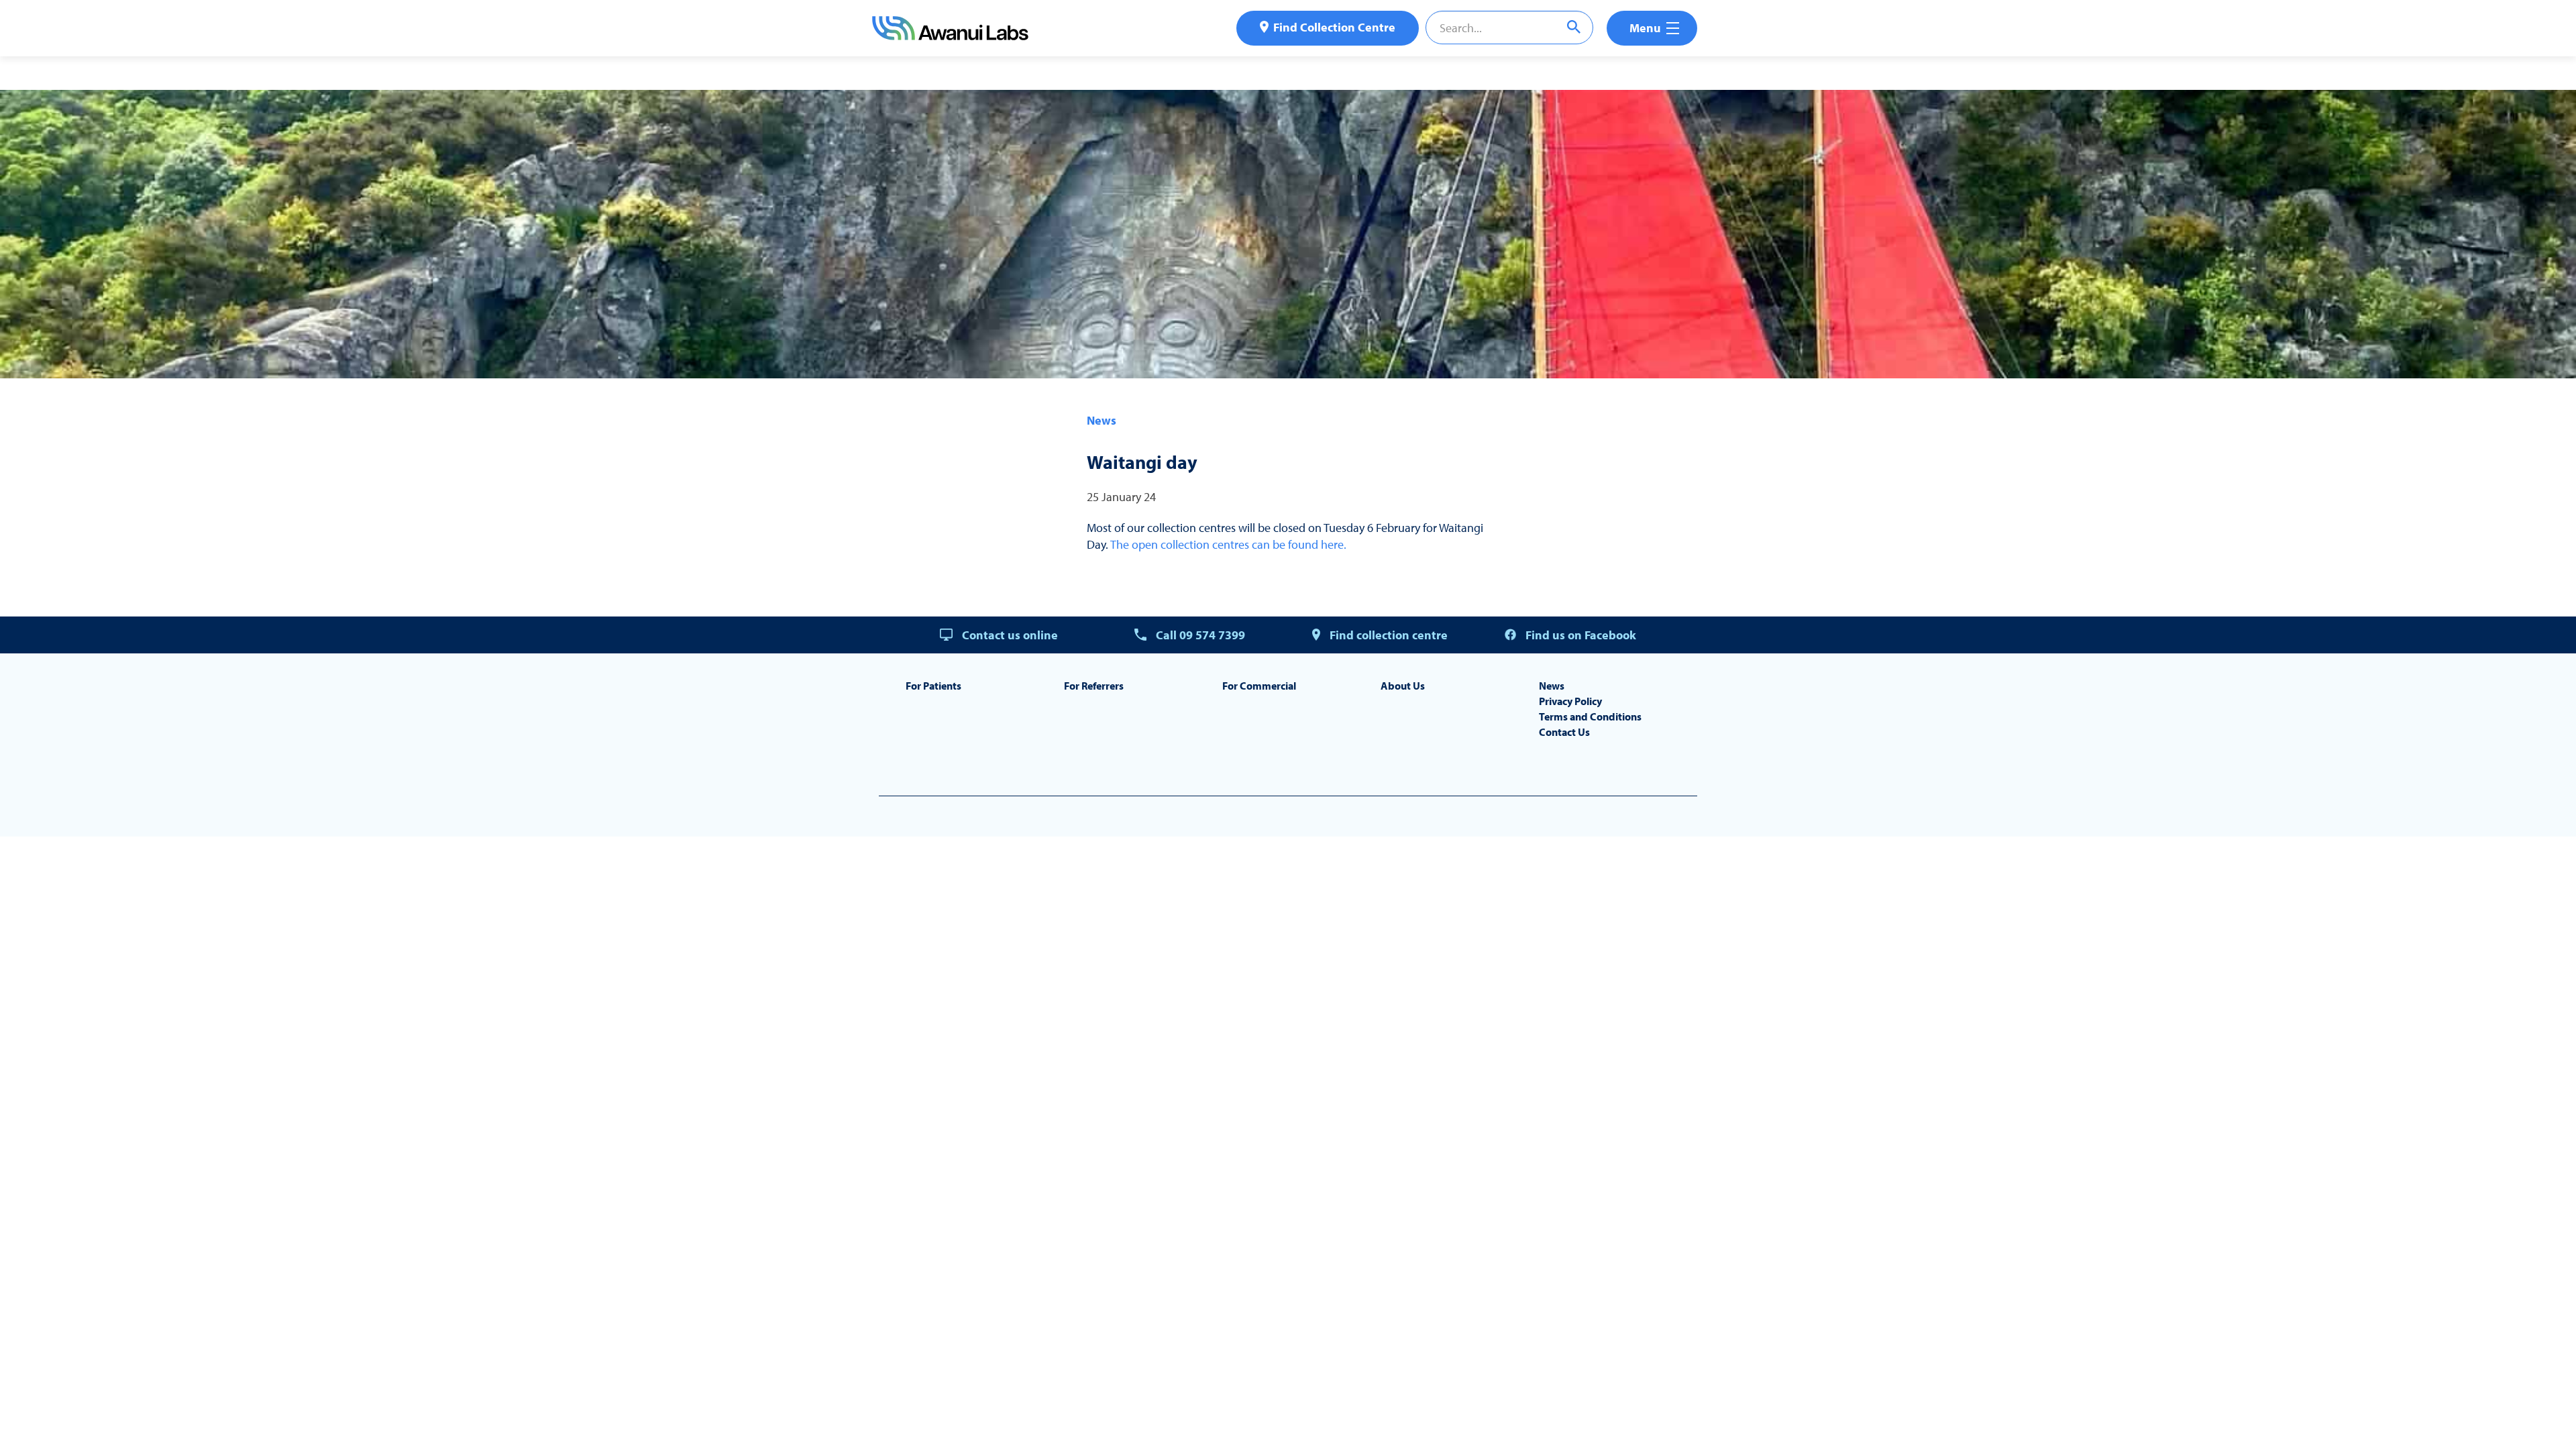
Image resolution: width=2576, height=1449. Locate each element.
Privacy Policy (1570, 701)
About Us (1403, 686)
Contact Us (1564, 732)
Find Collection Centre (1334, 27)
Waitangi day (1142, 462)
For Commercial (1259, 686)
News (1102, 420)
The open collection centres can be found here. (1228, 544)
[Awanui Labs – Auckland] (950, 36)
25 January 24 (1121, 497)
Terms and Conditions (1590, 716)
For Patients (933, 686)
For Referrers (1094, 686)
